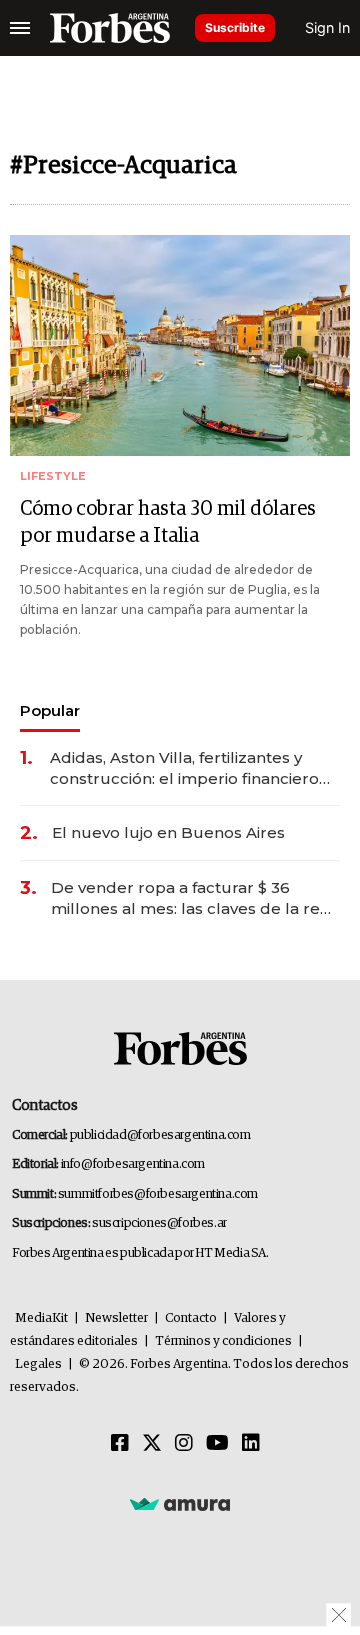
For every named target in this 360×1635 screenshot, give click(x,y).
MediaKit (41, 1318)
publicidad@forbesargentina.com (160, 1135)
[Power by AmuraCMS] (180, 1503)
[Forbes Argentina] (110, 28)
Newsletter (116, 1318)
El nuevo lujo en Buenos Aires (168, 832)
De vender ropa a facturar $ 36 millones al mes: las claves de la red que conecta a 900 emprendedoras (191, 898)
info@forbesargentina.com (133, 1164)
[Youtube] (217, 1444)
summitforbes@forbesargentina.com (158, 1194)
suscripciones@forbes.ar (159, 1223)
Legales (38, 1364)
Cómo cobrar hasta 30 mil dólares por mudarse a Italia (168, 522)
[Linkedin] (251, 1444)
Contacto (191, 1318)
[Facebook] (120, 1444)
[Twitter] (152, 1444)
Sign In (327, 27)
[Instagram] (184, 1444)
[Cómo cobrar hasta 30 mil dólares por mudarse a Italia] (180, 345)
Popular (50, 710)
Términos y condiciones (223, 1341)
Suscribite (235, 27)
